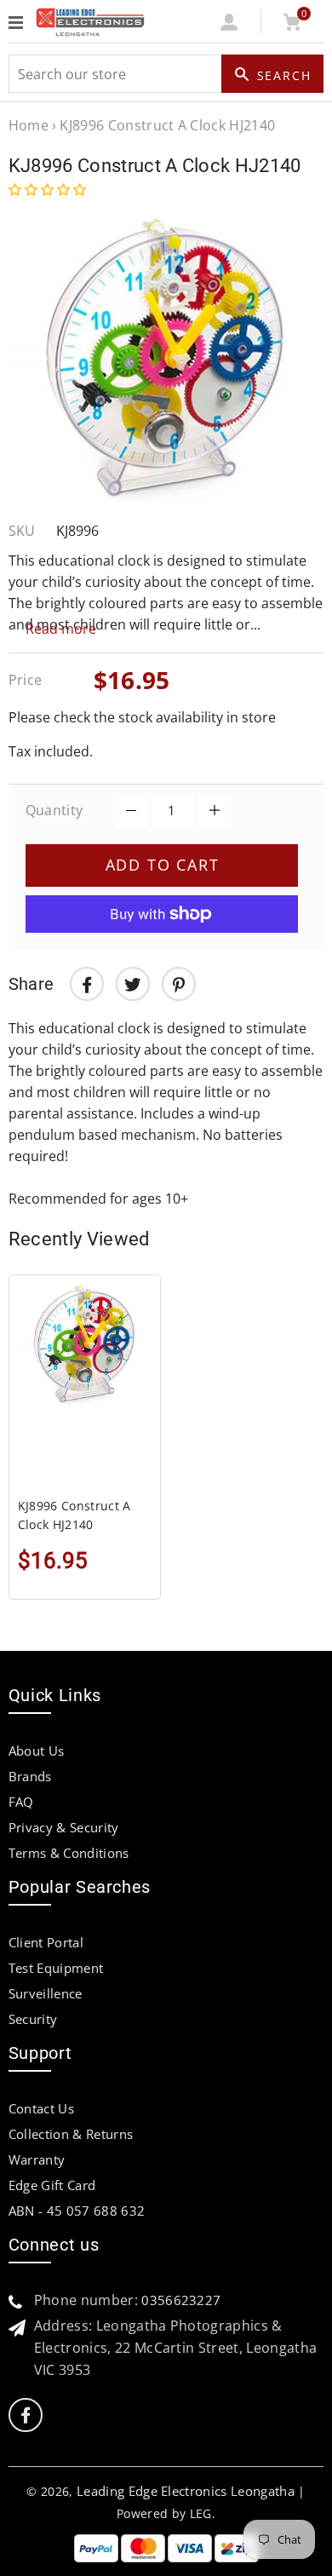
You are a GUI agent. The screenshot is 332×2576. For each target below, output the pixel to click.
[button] (49, 189)
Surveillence (46, 1993)
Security (33, 2019)
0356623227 (181, 2300)
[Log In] (229, 26)
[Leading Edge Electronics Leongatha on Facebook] (26, 2415)
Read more (61, 629)
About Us (37, 1751)
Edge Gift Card (52, 2185)
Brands (30, 1776)
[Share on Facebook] (87, 984)
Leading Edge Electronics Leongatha (186, 2491)
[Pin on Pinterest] (179, 984)
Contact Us (41, 2108)
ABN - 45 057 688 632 (77, 2211)
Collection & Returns (71, 2134)
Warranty (37, 2159)
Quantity (54, 810)
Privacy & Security (64, 1827)
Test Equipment (56, 1968)
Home (29, 125)
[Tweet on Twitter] (133, 984)
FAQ (21, 1802)
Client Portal (46, 1942)
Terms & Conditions (69, 1853)
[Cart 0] (292, 26)
